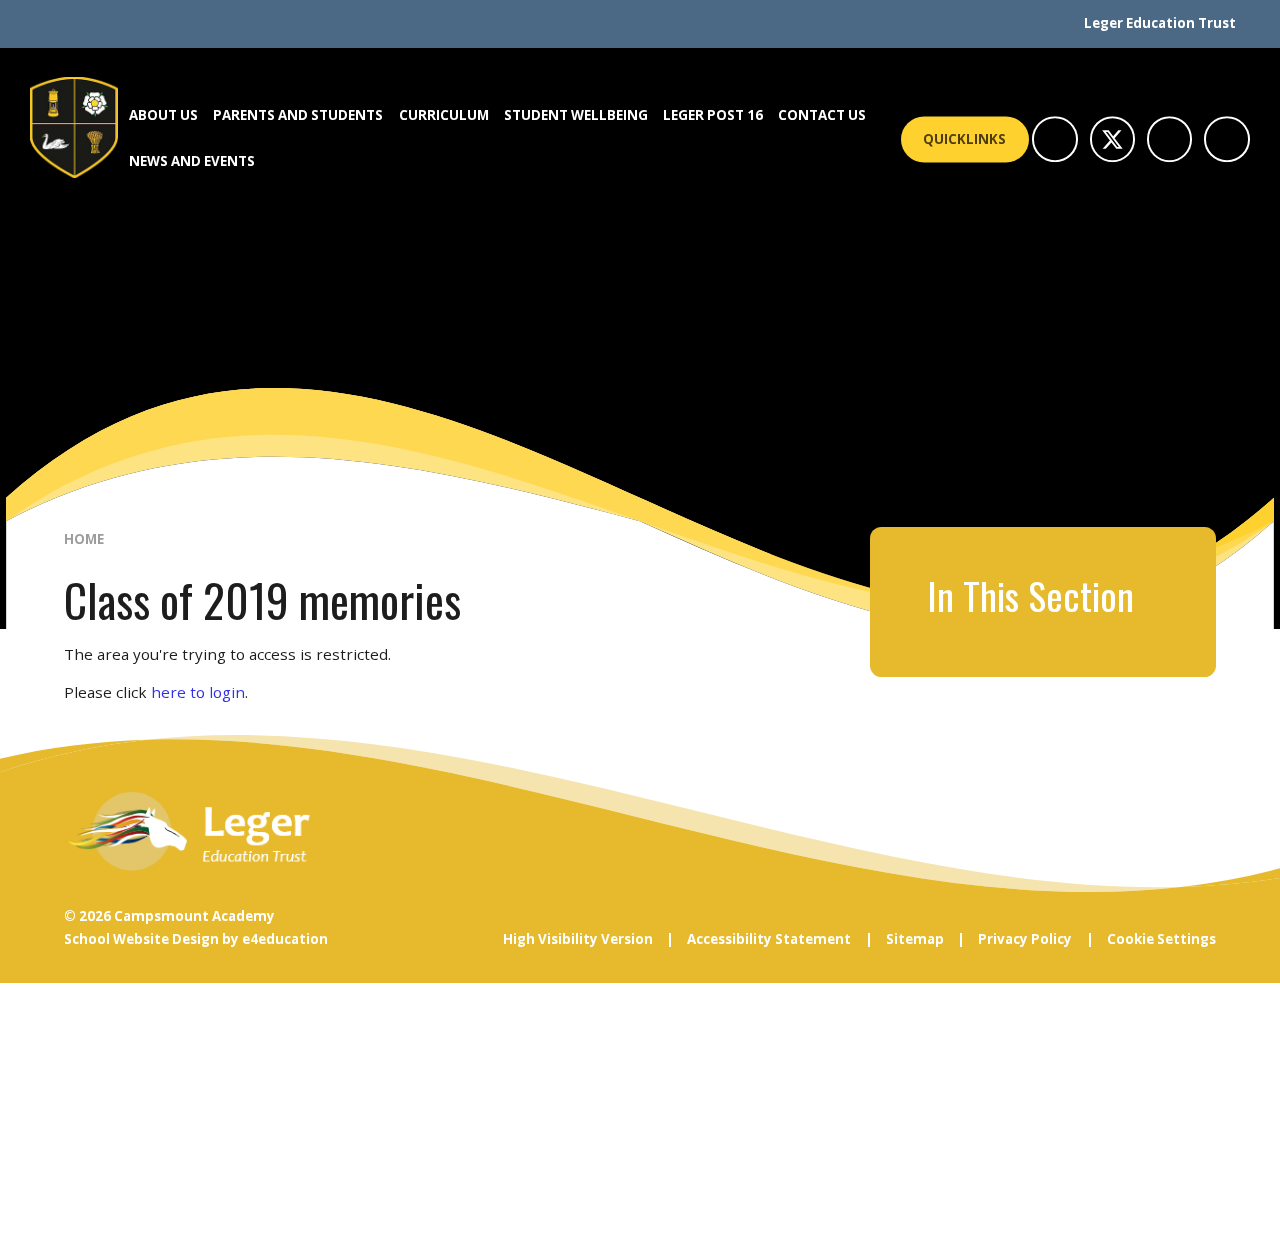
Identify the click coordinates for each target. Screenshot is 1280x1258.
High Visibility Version (578, 939)
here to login (198, 692)
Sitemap (915, 939)
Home (84, 539)
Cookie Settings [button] (1161, 939)
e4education (285, 939)
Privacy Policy (1025, 939)
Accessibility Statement (769, 939)
